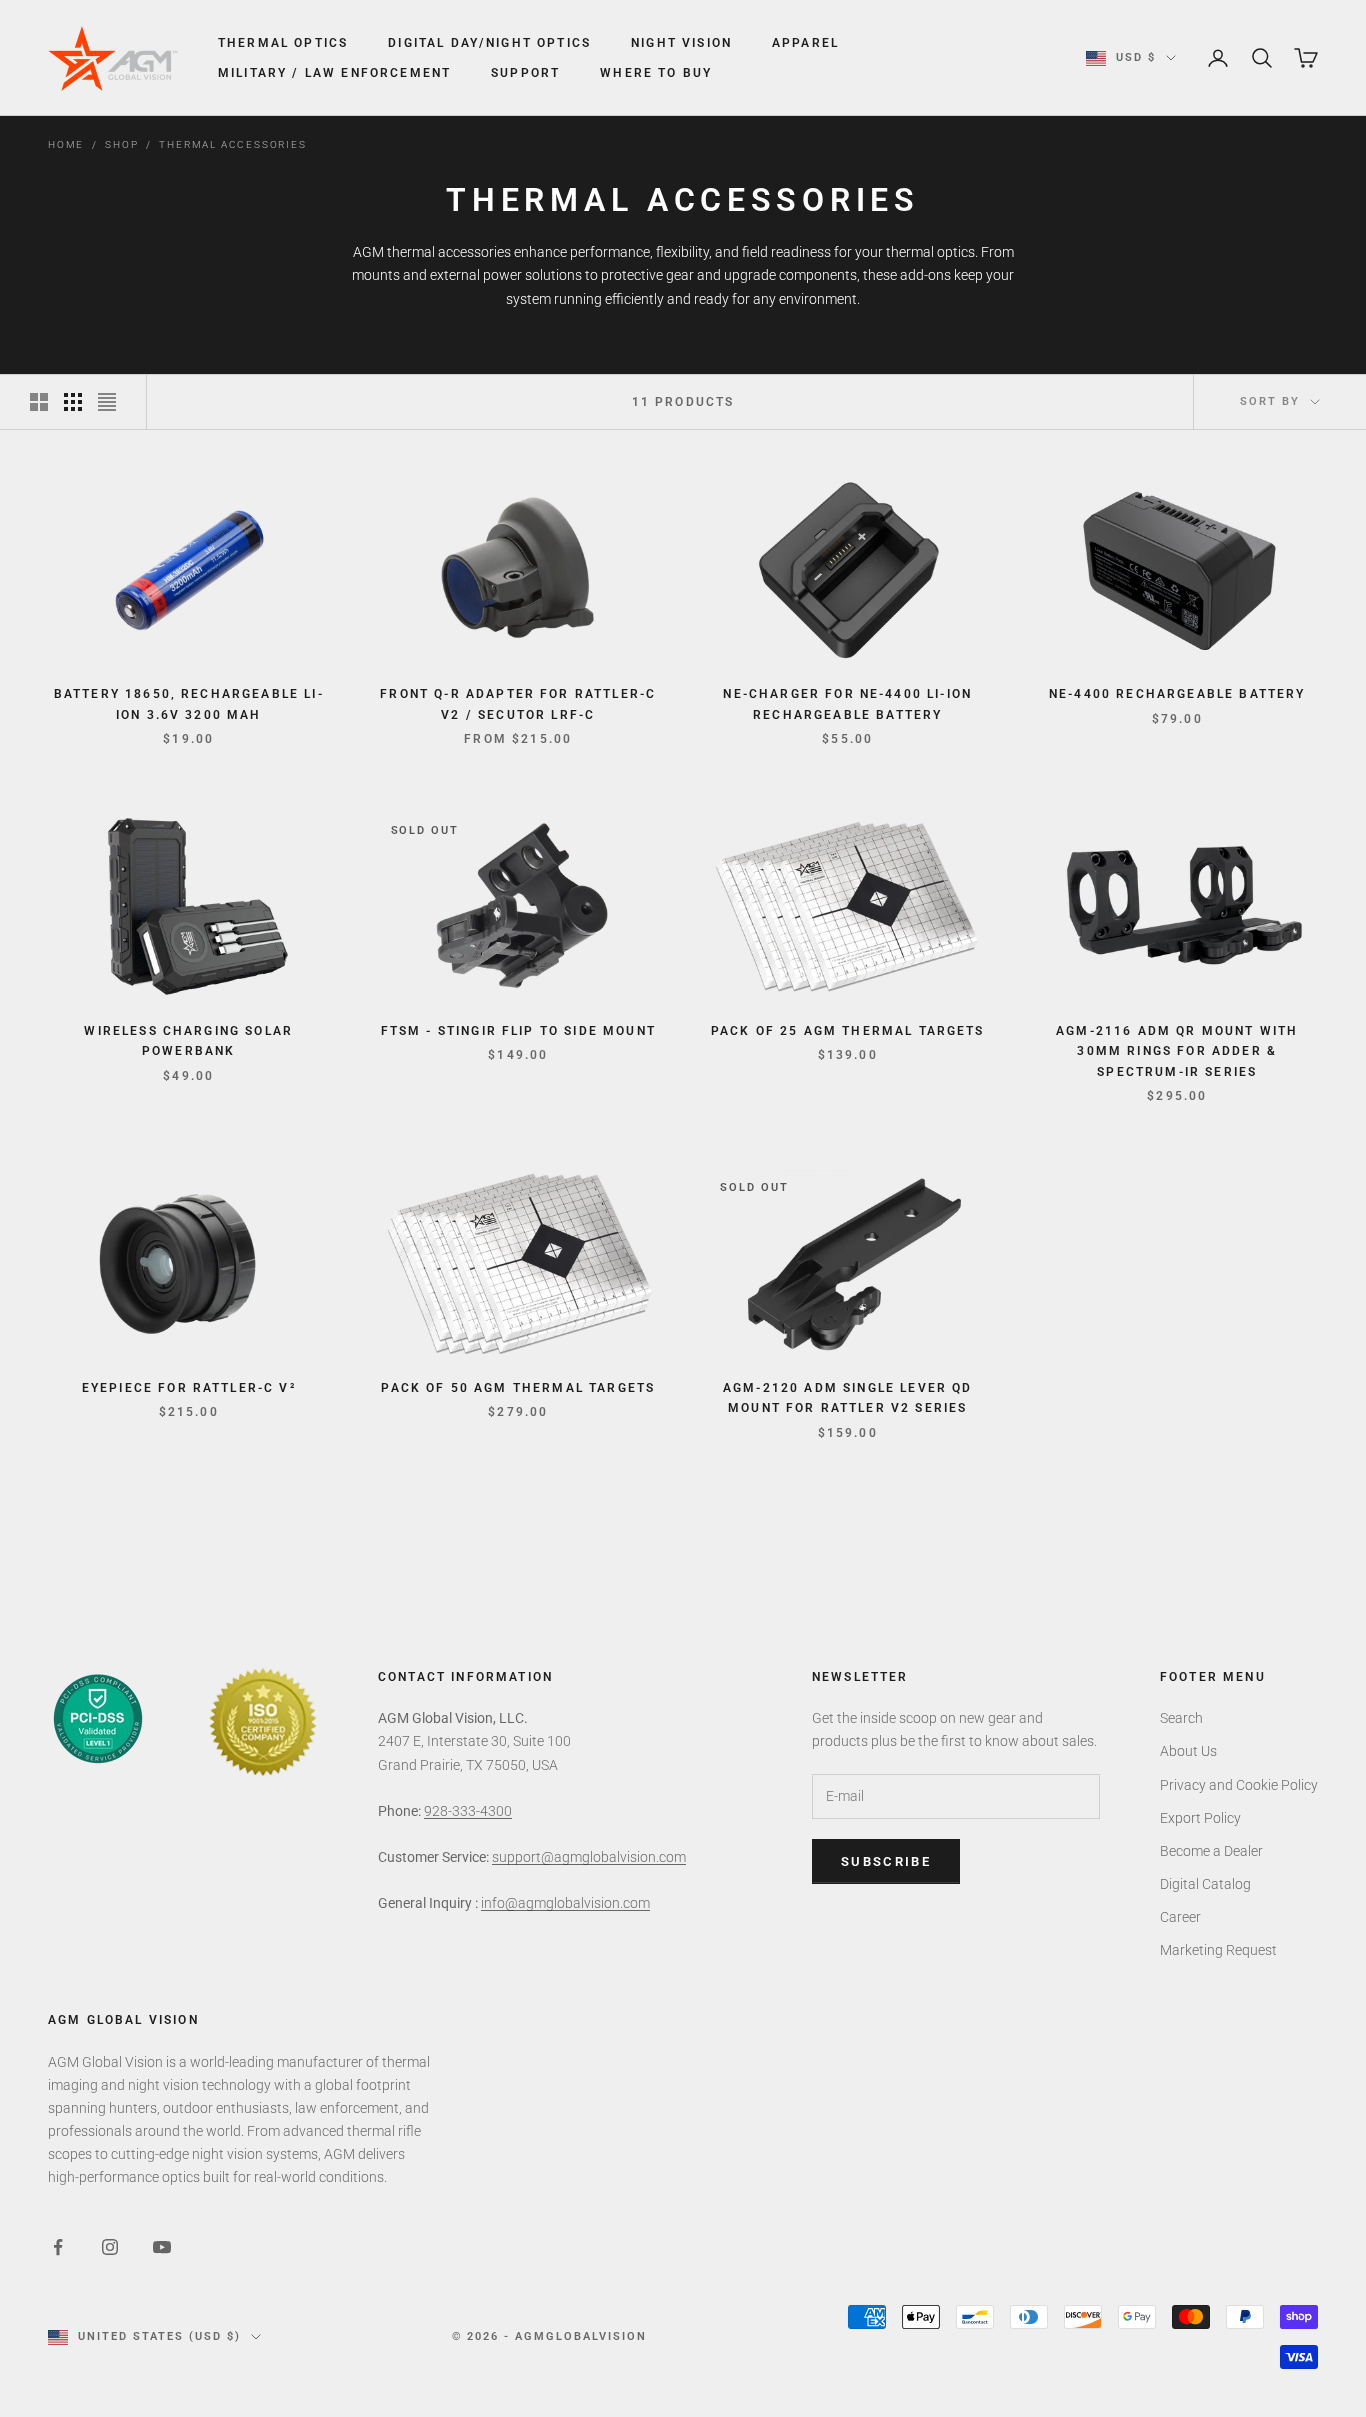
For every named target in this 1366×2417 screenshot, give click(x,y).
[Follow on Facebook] (58, 2247)
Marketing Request (1218, 1950)
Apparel (805, 43)
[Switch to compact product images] (107, 402)
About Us (1188, 1751)
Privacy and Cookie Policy (1239, 1785)
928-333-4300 (468, 1811)
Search (1181, 1718)
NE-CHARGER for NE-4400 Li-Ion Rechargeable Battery (847, 704)
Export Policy (1200, 1818)
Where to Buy (656, 73)
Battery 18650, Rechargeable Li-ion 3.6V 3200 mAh (189, 704)
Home (66, 144)
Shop (121, 144)
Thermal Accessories (232, 144)
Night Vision (681, 43)
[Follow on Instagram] (110, 2247)
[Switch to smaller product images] (73, 402)
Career (1180, 1917)
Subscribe (886, 1861)
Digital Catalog (1205, 1884)
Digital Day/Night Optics (489, 43)
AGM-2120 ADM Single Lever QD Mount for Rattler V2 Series (847, 1398)
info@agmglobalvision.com (565, 1903)
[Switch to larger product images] (39, 402)
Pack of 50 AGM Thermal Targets (518, 1388)
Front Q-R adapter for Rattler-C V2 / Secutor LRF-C (518, 704)
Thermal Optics (283, 43)
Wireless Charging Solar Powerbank (188, 1041)
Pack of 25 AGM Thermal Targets (848, 1031)
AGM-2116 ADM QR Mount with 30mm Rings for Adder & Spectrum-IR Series (1177, 1051)
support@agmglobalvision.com (589, 1857)
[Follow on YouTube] (162, 2247)
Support (525, 73)
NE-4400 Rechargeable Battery (1177, 694)
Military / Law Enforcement (334, 73)
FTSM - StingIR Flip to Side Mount (518, 1031)
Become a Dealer (1211, 1851)
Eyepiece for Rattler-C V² (189, 1388)
